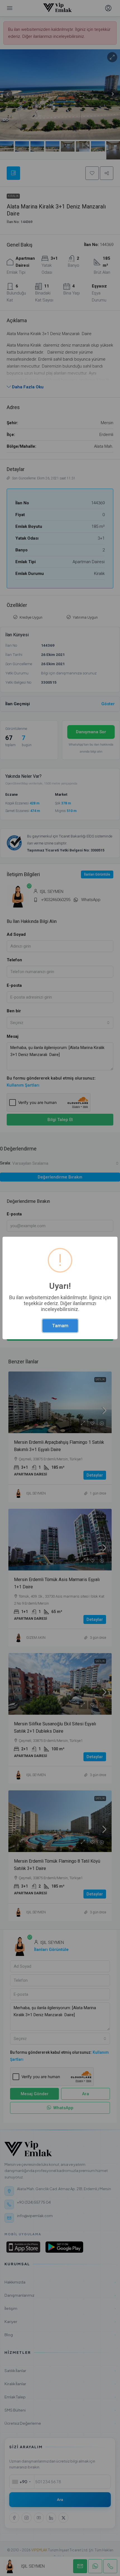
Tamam (60, 1326)
